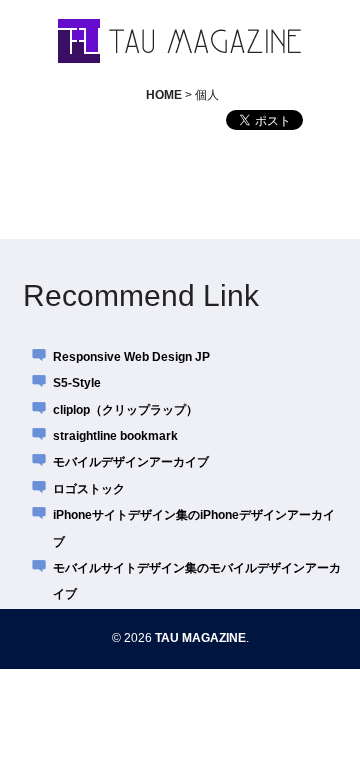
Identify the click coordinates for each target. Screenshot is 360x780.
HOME (164, 95)
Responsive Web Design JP (131, 357)
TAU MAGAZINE (200, 638)
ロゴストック (89, 489)
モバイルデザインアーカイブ (131, 462)
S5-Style (77, 383)
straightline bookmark (115, 436)
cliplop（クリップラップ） (125, 410)
